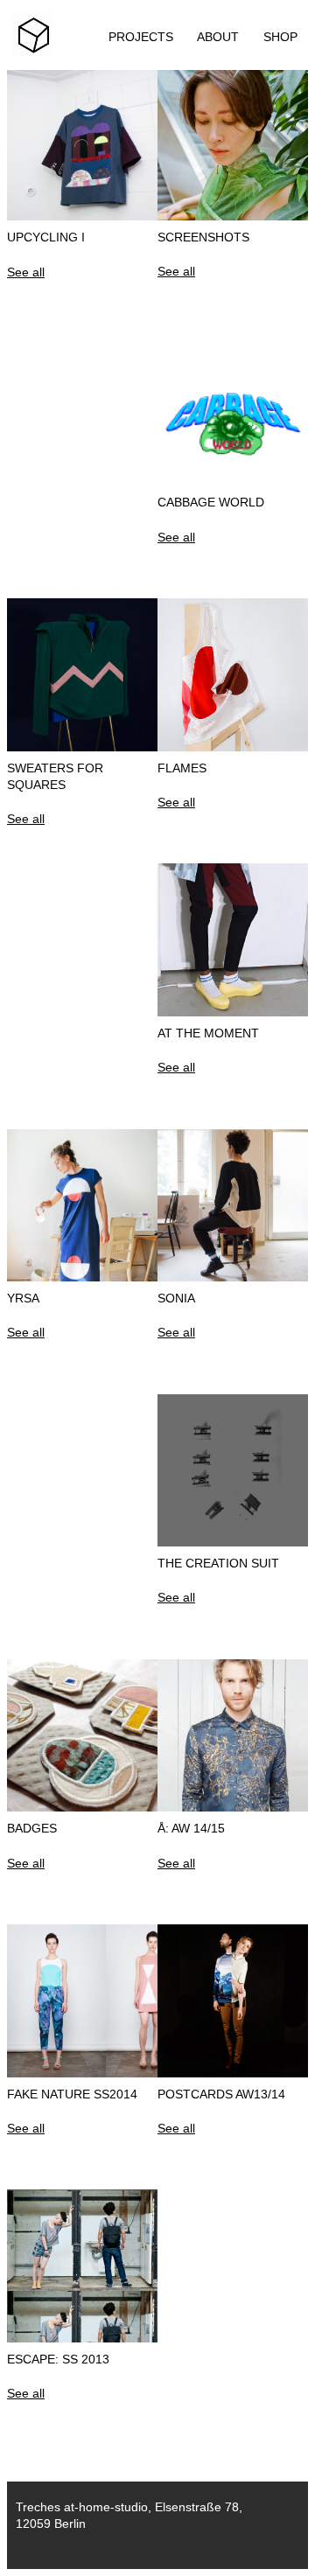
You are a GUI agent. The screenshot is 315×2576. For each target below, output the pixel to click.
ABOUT (218, 37)
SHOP (280, 37)
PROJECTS (141, 37)
